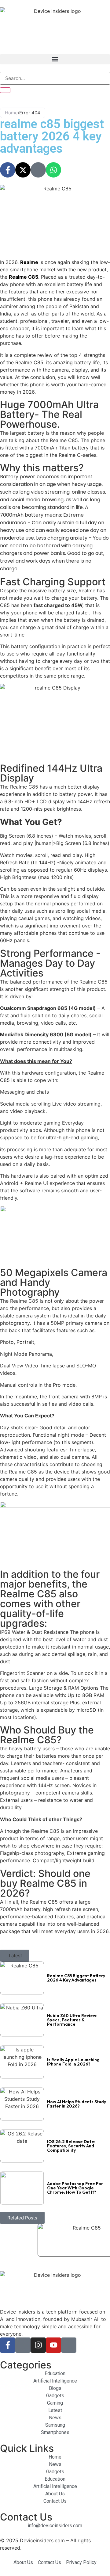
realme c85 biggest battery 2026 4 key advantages (76, 1978)
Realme (30, 262)
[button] (55, 59)
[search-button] (5, 90)
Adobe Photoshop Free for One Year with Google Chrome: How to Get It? (75, 2188)
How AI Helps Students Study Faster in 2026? (77, 2104)
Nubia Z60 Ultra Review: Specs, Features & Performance (72, 2020)
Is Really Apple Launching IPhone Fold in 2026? (73, 2062)
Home (11, 113)
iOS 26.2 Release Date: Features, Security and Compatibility (71, 2146)
